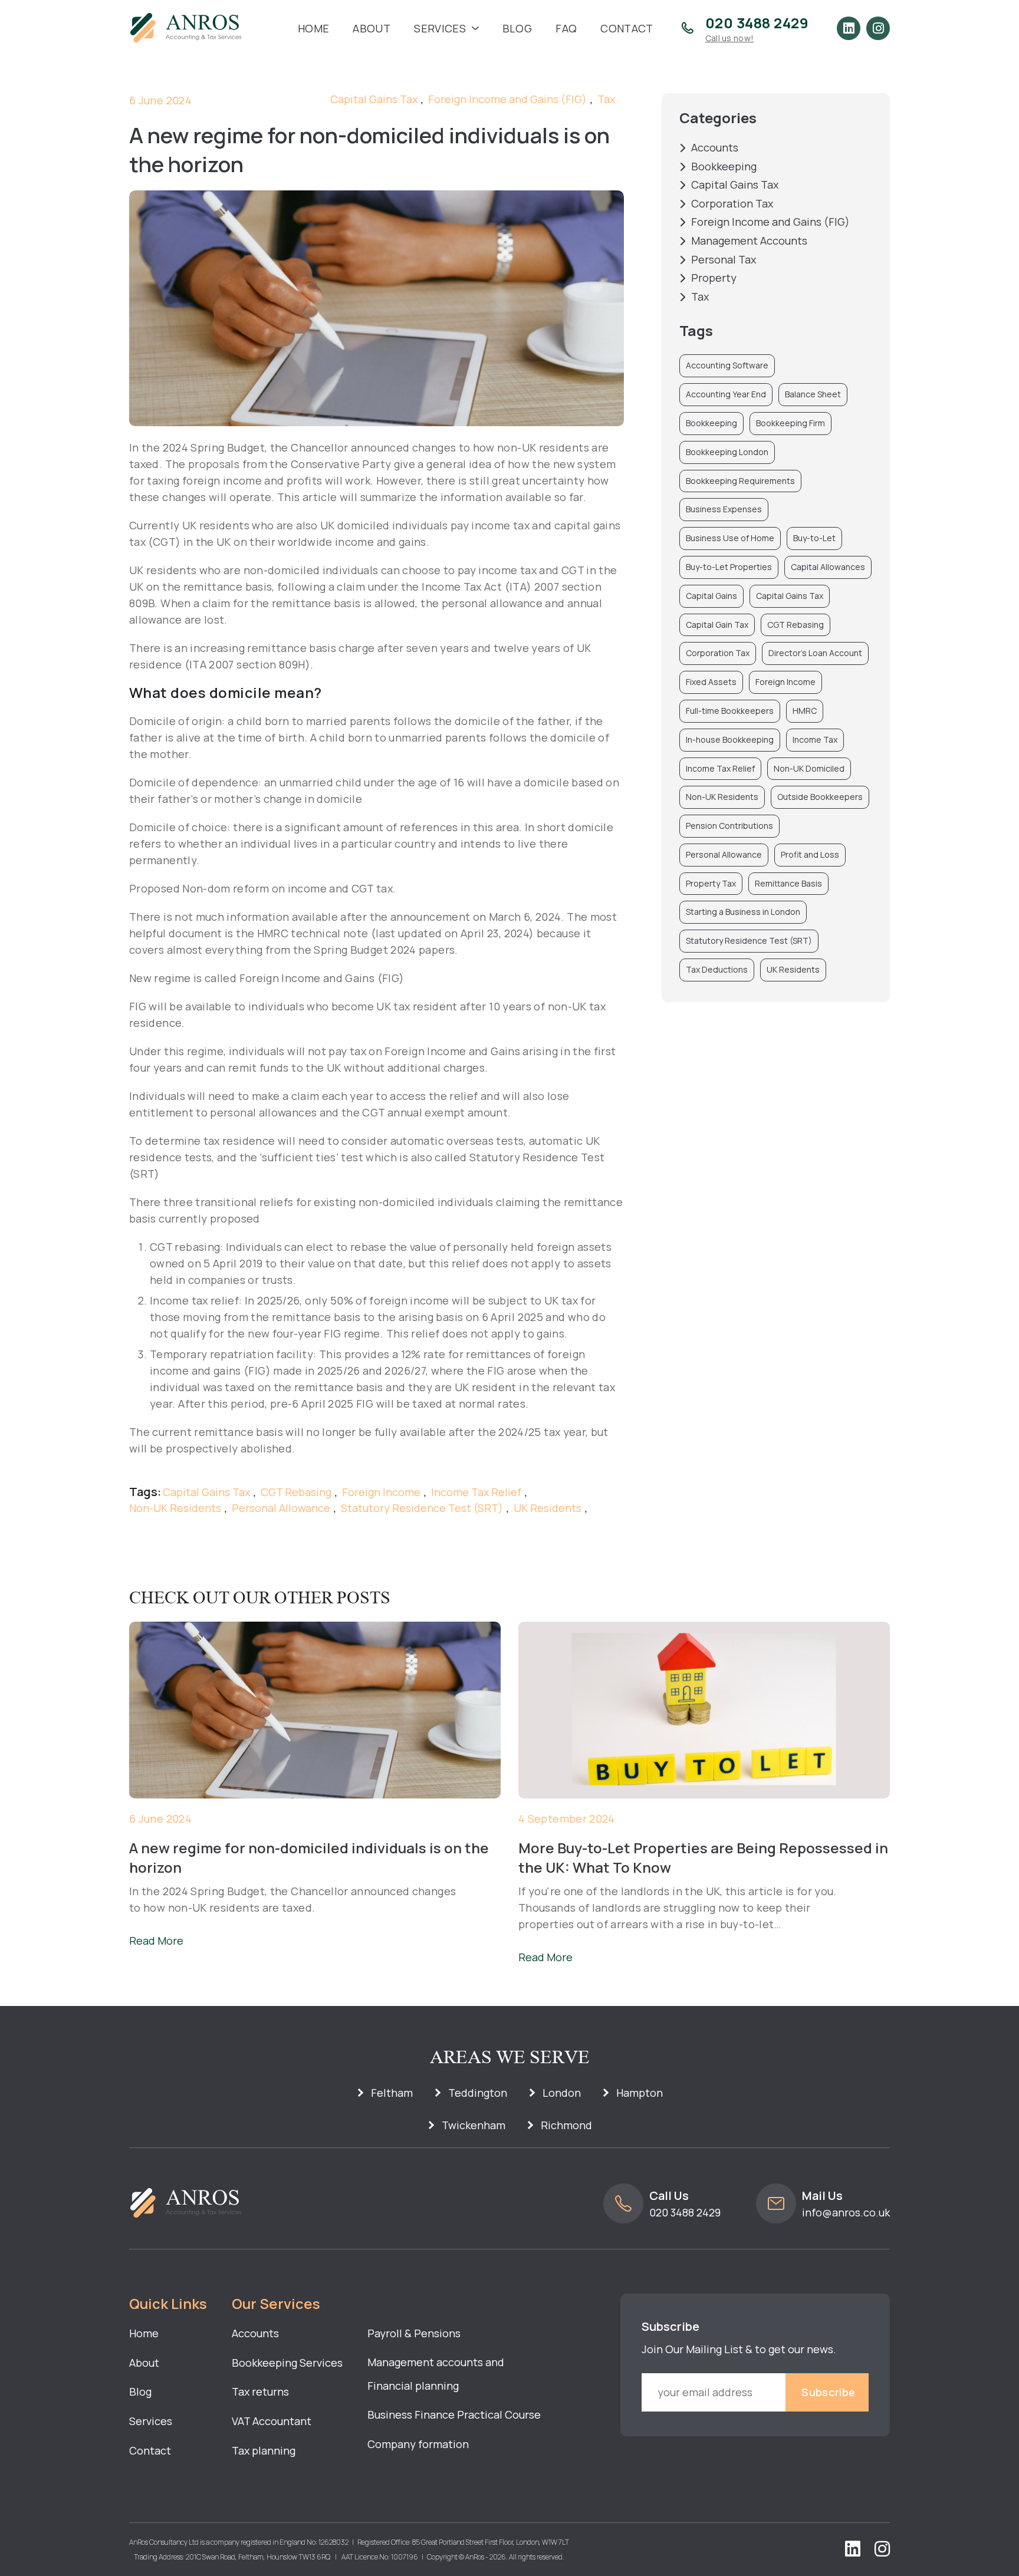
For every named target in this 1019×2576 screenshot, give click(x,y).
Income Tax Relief (476, 1493)
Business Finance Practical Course (454, 2414)
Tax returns (260, 2391)
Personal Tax (724, 260)
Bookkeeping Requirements (740, 481)
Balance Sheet (813, 394)
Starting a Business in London (743, 912)
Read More (156, 1941)
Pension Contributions (729, 826)
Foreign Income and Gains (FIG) (507, 100)
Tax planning (264, 2450)
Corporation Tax (732, 204)
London (562, 2093)
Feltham (392, 2093)
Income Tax (815, 739)
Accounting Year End (726, 394)
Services (440, 28)
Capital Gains (711, 596)
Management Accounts (749, 241)
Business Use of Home (730, 538)
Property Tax (711, 883)
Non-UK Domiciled (809, 768)
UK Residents (548, 1508)
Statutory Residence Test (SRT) (422, 1508)
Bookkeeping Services (287, 2363)
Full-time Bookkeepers (730, 711)
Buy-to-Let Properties (729, 567)
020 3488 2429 (685, 2212)
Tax (606, 100)
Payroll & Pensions (414, 2333)
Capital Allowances (828, 567)
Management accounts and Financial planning (436, 2374)
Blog (517, 28)
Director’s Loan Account (815, 653)
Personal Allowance (281, 1508)
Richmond (566, 2125)
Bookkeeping (724, 167)
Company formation (418, 2444)
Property (714, 278)
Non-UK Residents (175, 1508)
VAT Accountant (272, 2421)
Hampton (640, 2093)
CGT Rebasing (296, 1493)
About (372, 28)
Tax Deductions (717, 969)
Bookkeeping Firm (790, 423)
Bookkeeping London (727, 452)
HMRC (805, 711)
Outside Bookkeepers (820, 797)
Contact (627, 28)
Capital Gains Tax (374, 100)
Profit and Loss (810, 854)
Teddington (478, 2093)
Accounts (715, 148)
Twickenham (474, 2125)
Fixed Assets (711, 682)
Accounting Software (727, 365)
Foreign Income (381, 1493)
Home (313, 28)
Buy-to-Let (814, 538)
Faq (566, 28)
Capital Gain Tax (717, 625)
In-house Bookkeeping (730, 739)
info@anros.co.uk (846, 2212)
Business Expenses (724, 509)
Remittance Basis (788, 883)
